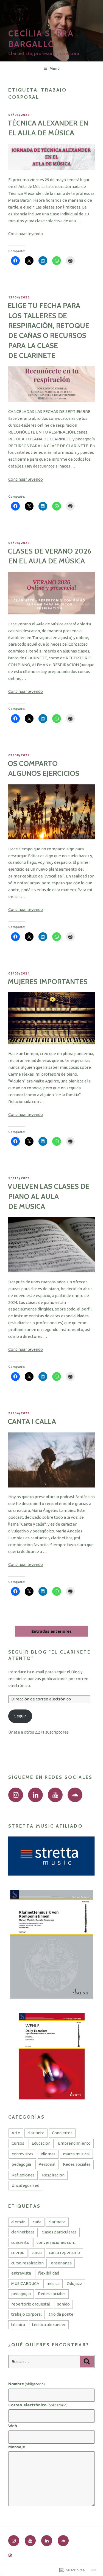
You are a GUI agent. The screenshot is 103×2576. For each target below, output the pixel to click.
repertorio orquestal (31, 2304)
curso (37, 2252)
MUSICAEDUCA (25, 2283)
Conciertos (62, 2133)
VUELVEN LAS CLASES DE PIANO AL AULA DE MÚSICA (49, 1196)
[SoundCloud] (75, 1795)
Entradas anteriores (51, 1631)
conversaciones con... (56, 2242)
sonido (63, 2304)
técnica (18, 2325)
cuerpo (18, 2252)
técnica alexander (49, 2325)
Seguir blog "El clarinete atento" (49, 1655)
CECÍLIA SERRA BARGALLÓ (41, 39)
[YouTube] (55, 1795)
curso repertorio (64, 2252)
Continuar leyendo (26, 234)
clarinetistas (23, 2232)
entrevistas (22, 2154)
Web (13, 2426)
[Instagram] (16, 1795)
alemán (18, 2222)
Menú (55, 69)
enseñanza (61, 2263)
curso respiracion (27, 2263)
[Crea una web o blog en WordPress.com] (10, 2556)
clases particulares (59, 2232)
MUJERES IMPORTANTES (48, 982)
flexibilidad (49, 2273)
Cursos (18, 2143)
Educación (41, 2143)
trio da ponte (61, 2314)
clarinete (36, 2133)
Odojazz (74, 2283)
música (53, 2283)
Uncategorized (25, 2185)
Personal (47, 2164)
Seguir (20, 1716)
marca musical (76, 2154)
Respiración (53, 2175)
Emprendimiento (74, 2143)
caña (37, 2222)
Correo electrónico (38, 2405)
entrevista (21, 2273)
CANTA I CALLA (32, 1421)
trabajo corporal (27, 2314)
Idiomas (48, 2154)
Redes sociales (77, 2164)
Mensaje (17, 2447)
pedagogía (21, 2164)
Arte (16, 2133)
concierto (20, 2242)
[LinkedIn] (35, 1795)
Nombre (27, 2384)
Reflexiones (23, 2175)
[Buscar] (87, 2362)
